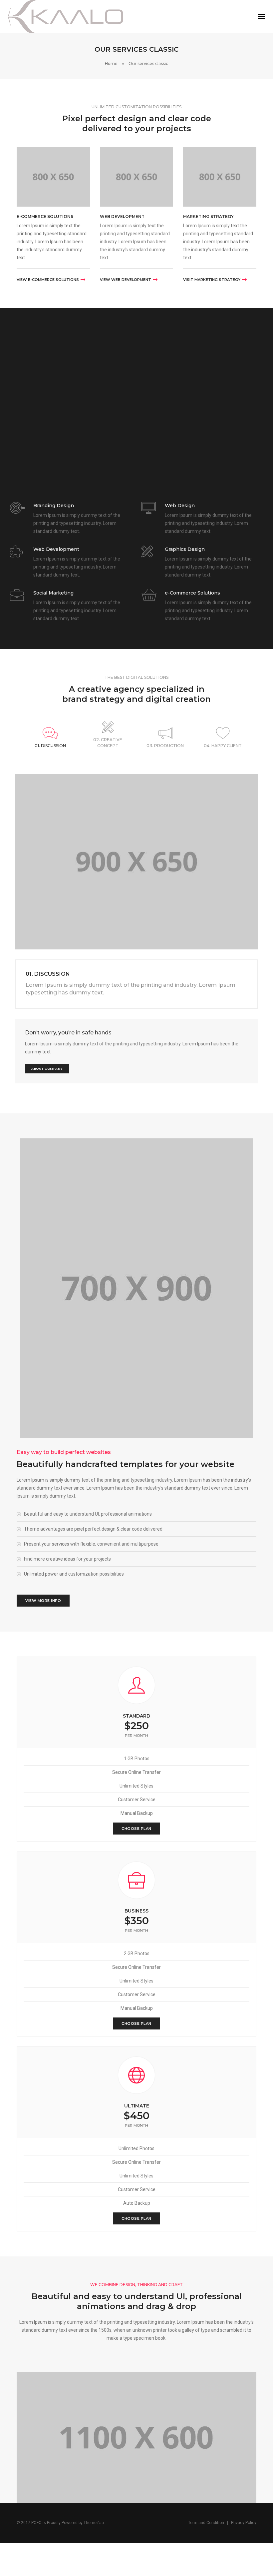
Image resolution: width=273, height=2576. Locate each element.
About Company (47, 1069)
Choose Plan (136, 1829)
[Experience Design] (66, 16)
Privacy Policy (244, 2523)
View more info (43, 1601)
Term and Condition (206, 2523)
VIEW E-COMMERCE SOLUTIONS (48, 280)
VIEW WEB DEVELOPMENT (126, 280)
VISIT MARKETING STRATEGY (212, 280)
